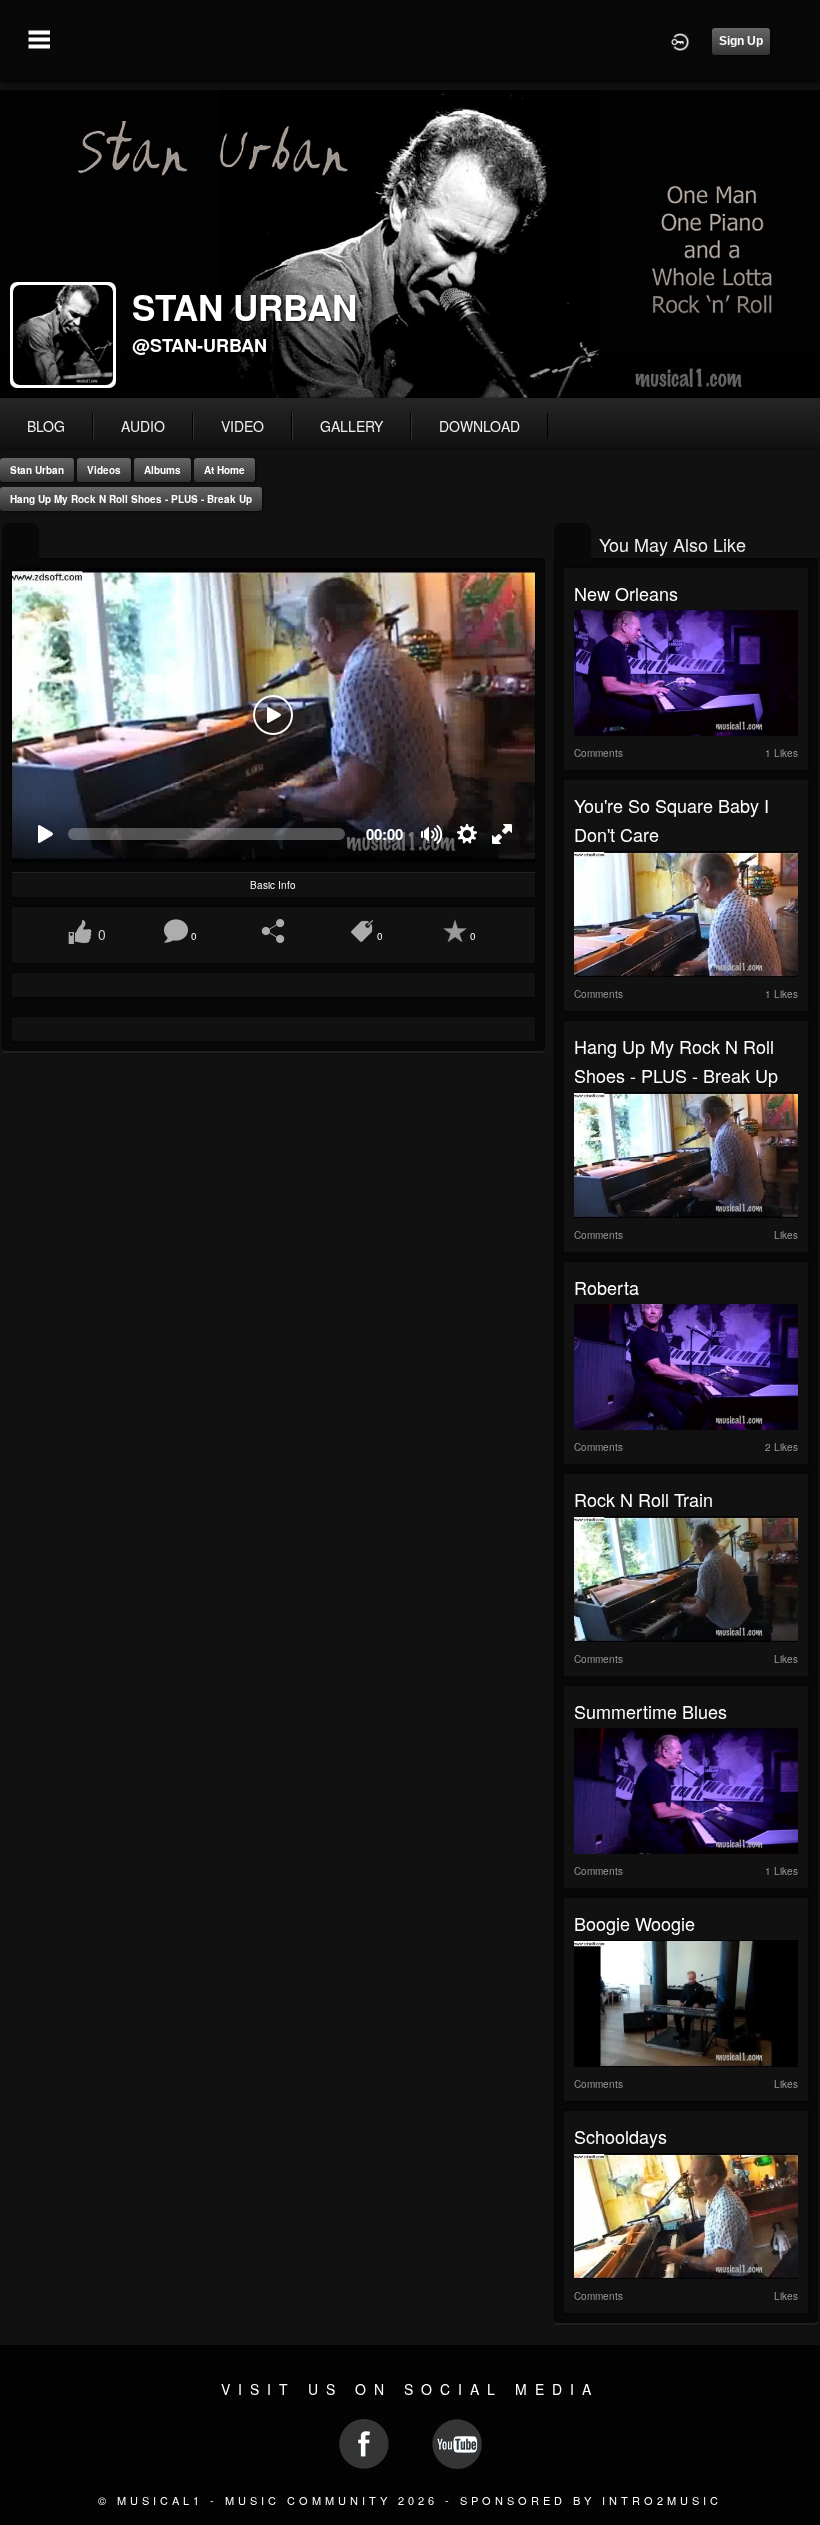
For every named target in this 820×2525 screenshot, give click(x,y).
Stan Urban (37, 470)
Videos (104, 470)
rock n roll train (643, 1499)
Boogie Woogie (634, 1923)
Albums (162, 470)
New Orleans (626, 593)
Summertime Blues (650, 1711)
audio (143, 426)
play (273, 715)
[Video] (20, 542)
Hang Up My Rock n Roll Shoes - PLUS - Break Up (131, 499)
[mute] (432, 834)
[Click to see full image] (410, 244)
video (242, 426)
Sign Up (741, 41)
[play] (44, 834)
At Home (224, 470)
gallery (351, 426)
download (479, 426)
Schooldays (620, 2136)
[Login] (680, 40)
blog (46, 426)
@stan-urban (199, 345)
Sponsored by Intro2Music (591, 2500)
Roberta (606, 1287)
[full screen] (502, 834)
